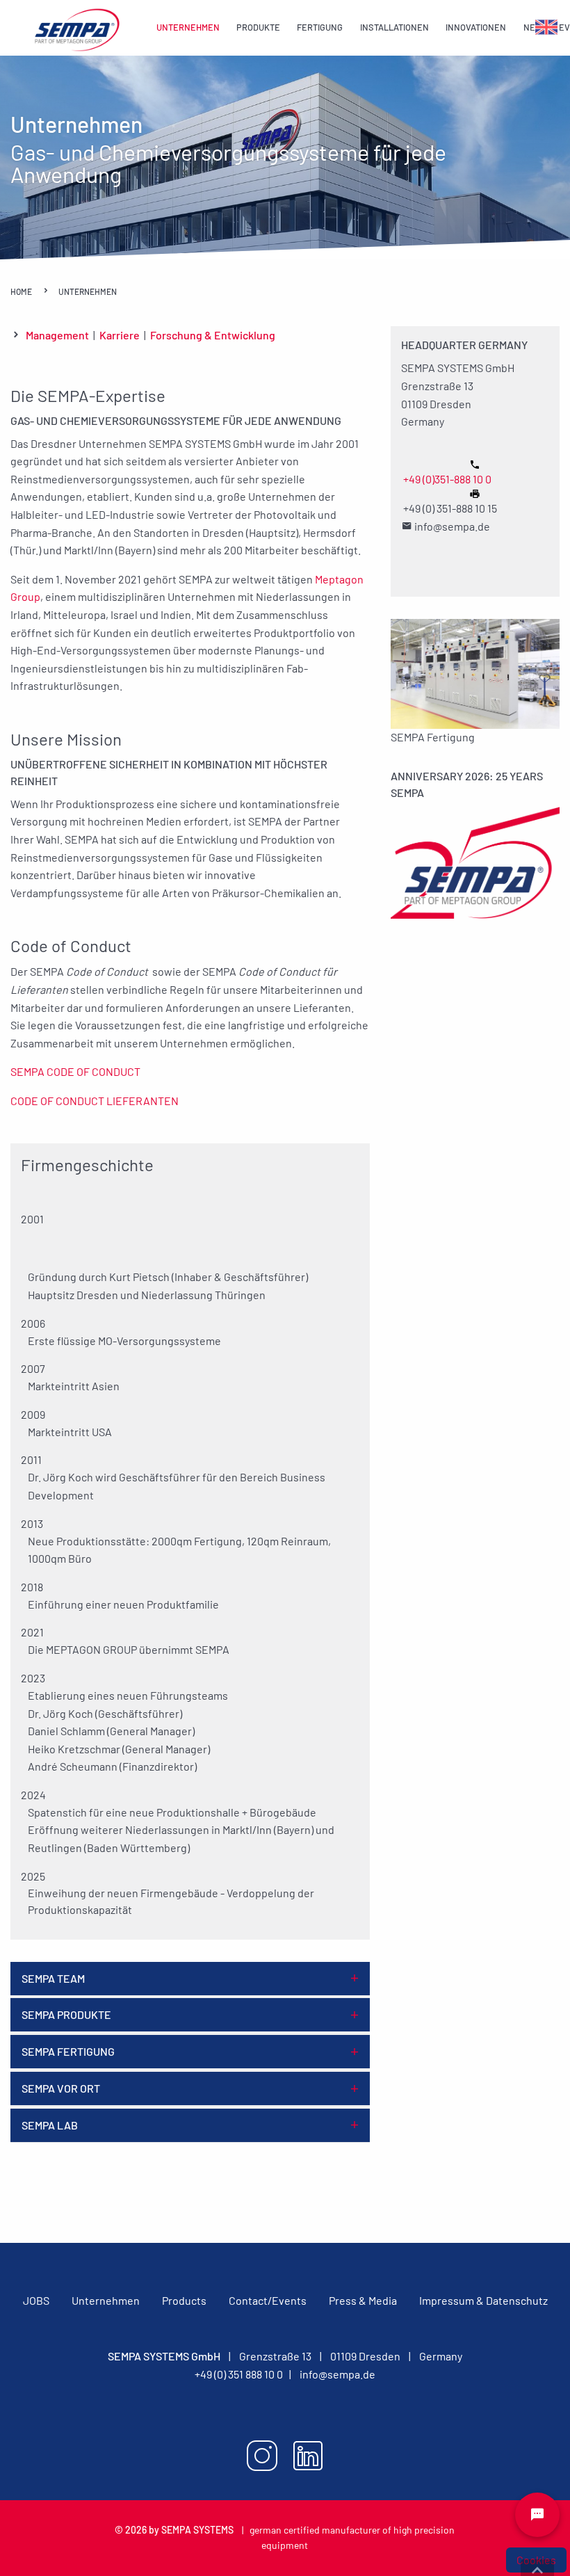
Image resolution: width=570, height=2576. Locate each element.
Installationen (394, 27)
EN (541, 27)
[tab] (190, 1979)
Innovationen (476, 27)
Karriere (120, 335)
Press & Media (363, 2300)
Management (57, 335)
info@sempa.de (337, 2374)
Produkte (258, 27)
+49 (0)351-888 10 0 (447, 479)
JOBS (36, 2300)
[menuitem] (188, 28)
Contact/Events (268, 2300)
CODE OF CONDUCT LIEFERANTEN (95, 1101)
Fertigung (320, 27)
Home (22, 291)
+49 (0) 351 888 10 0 (239, 2374)
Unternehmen (188, 27)
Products (184, 2300)
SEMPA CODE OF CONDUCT (75, 1071)
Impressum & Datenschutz (483, 2300)
